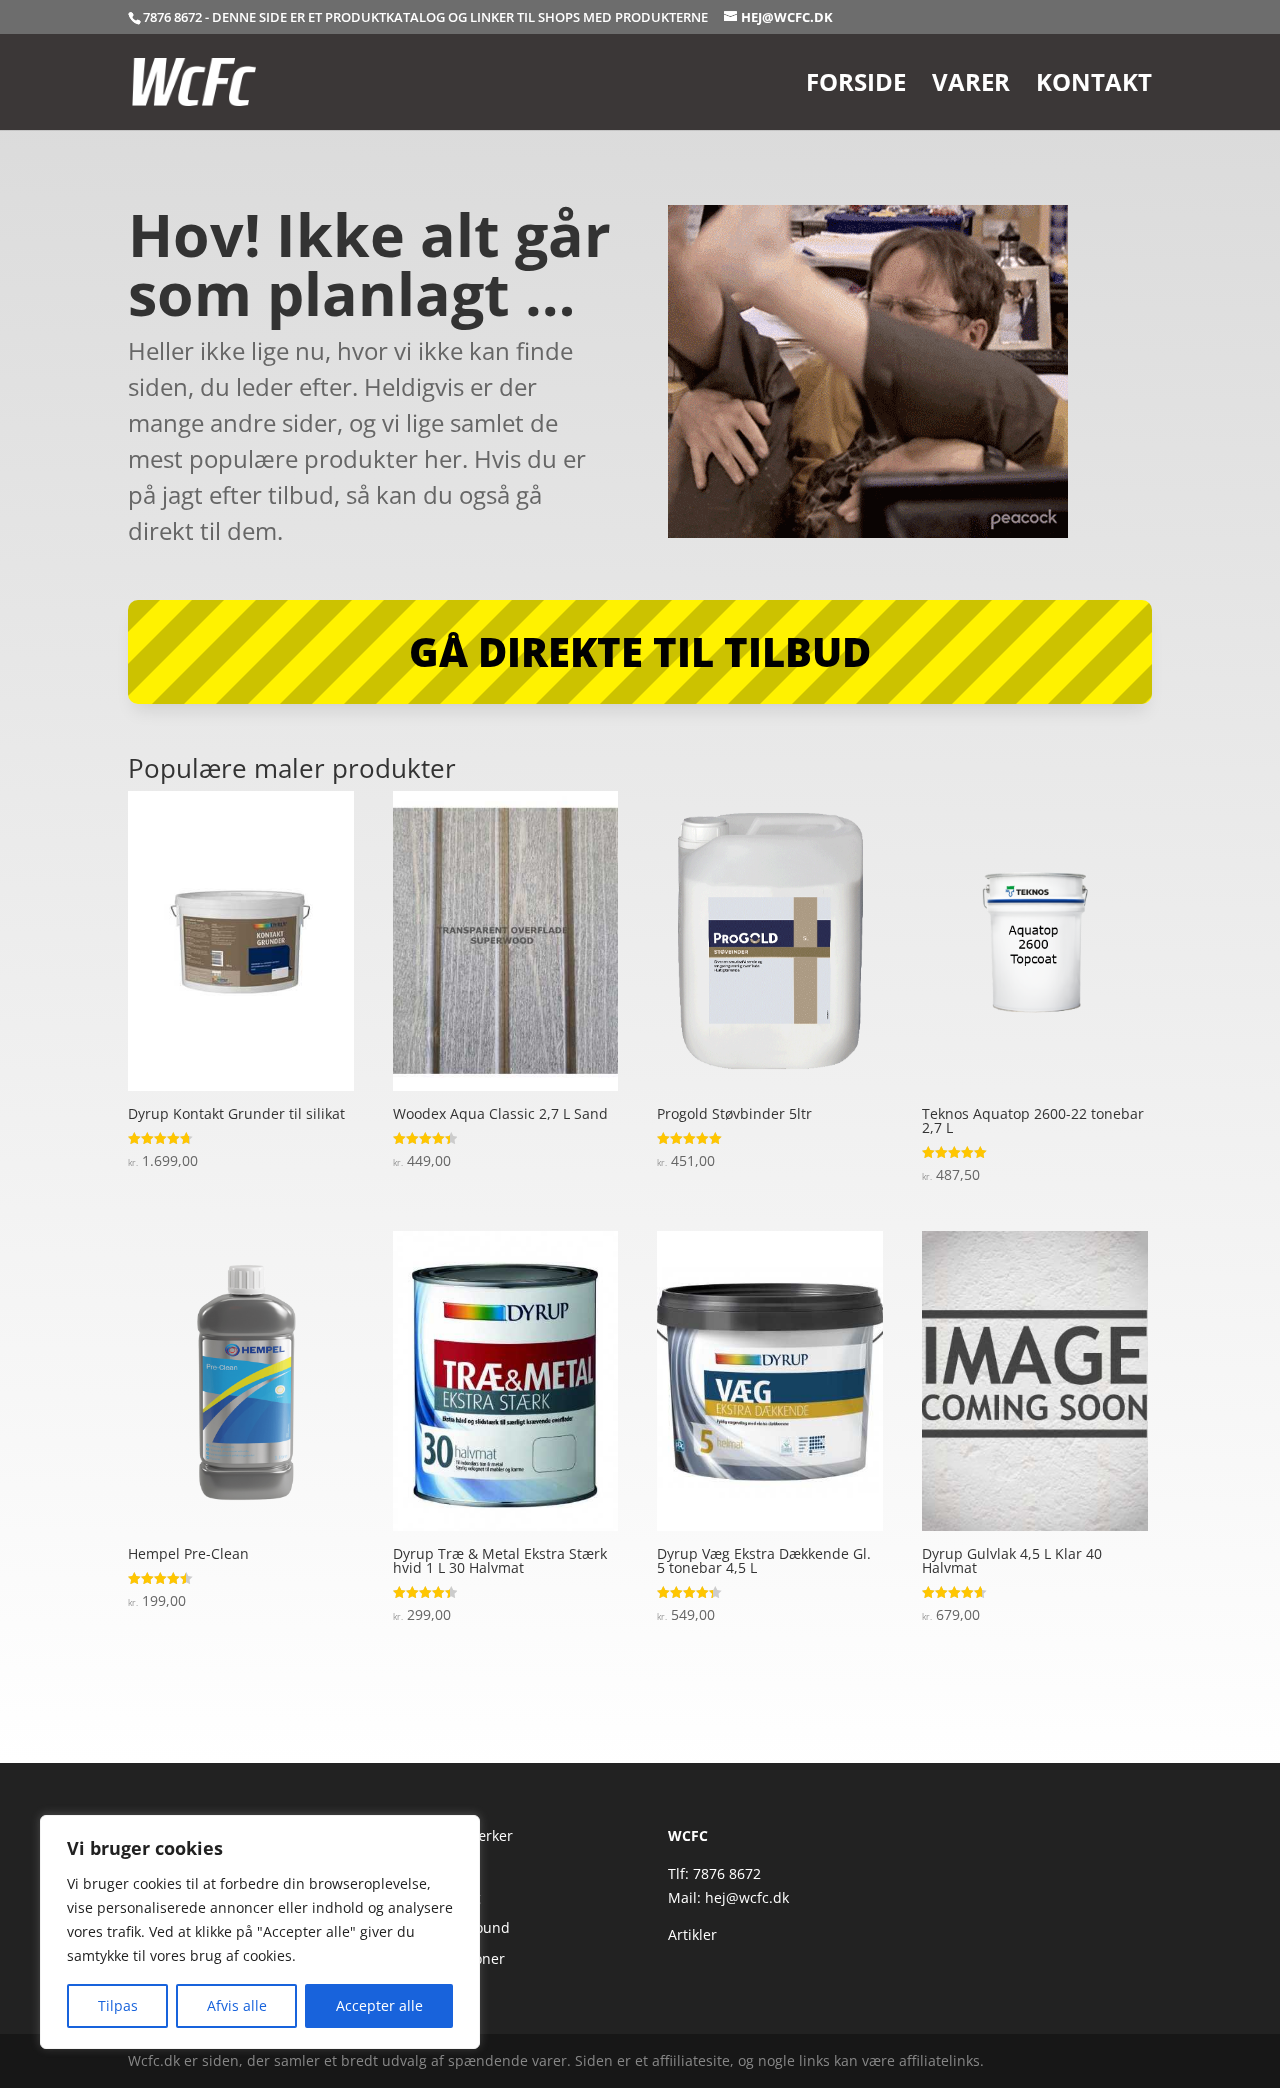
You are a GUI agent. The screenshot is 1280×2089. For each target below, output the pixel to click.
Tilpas (118, 2005)
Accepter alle (379, 2005)
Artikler (692, 1934)
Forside (856, 86)
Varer (971, 86)
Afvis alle (237, 2005)
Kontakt (1094, 86)
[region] (260, 1932)
